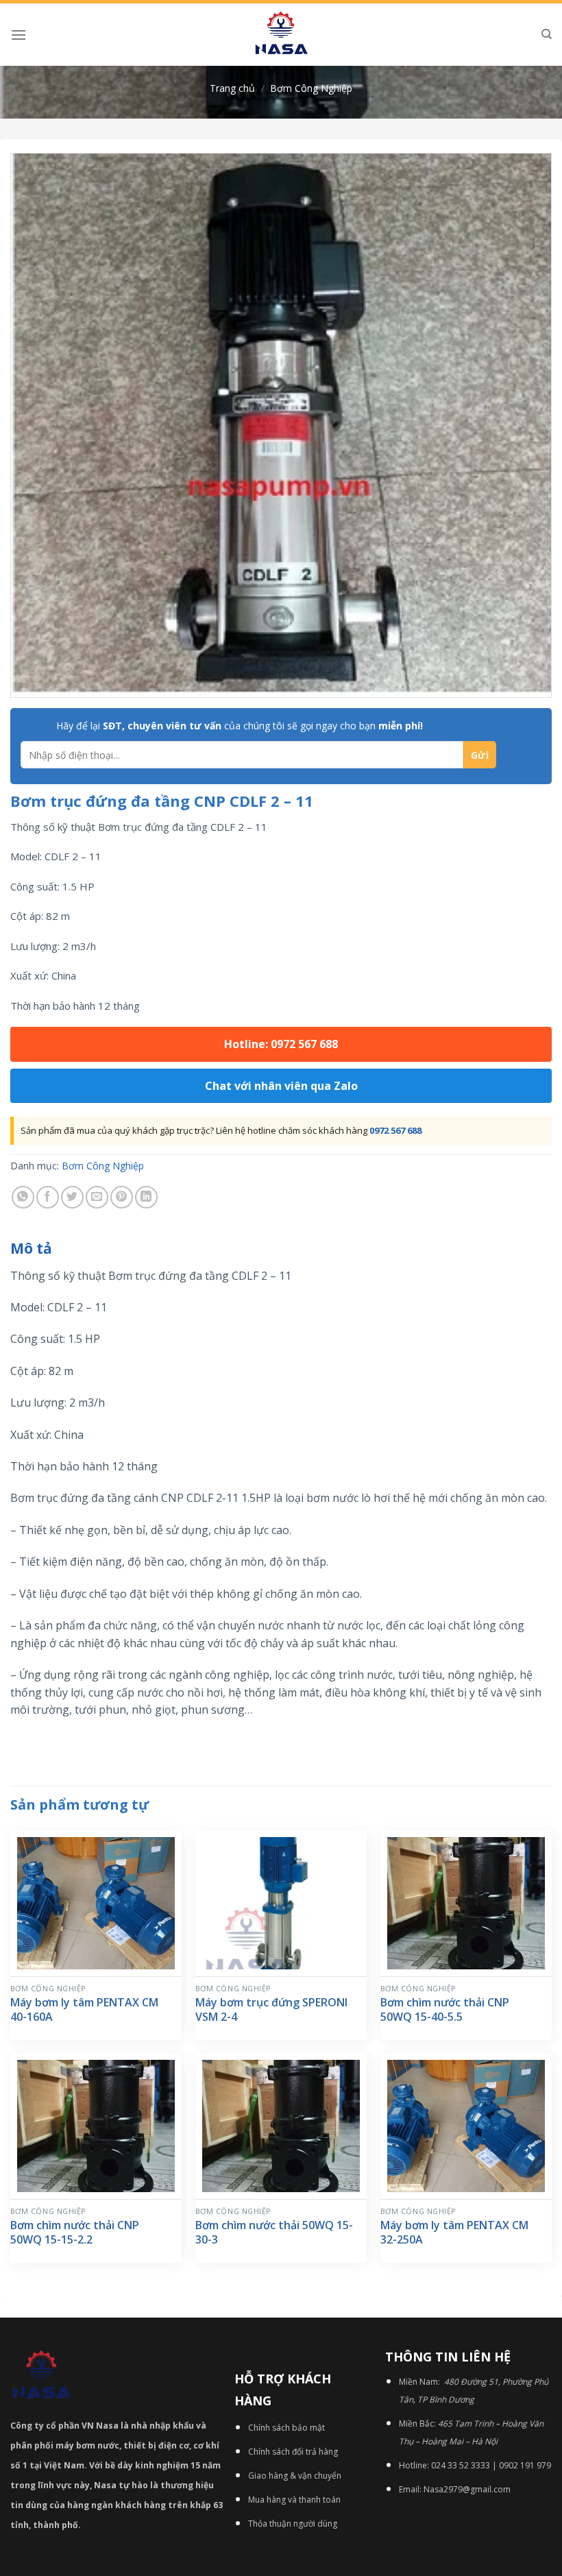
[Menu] (19, 35)
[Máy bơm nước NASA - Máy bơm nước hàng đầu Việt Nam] (281, 35)
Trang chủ (232, 88)
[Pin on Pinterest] (122, 1197)
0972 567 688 (395, 1130)
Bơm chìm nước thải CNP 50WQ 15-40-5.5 (445, 2010)
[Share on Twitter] (72, 1197)
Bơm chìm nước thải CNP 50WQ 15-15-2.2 (75, 2233)
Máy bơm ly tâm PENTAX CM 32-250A (454, 2233)
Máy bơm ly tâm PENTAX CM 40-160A (84, 2010)
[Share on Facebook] (48, 1197)
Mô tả (31, 1248)
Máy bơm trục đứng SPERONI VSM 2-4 (271, 2010)
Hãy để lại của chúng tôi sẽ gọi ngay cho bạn (240, 726)
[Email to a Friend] (97, 1197)
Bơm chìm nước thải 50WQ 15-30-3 (274, 2233)
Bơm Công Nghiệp (311, 88)
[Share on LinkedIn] (146, 1197)
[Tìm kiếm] (547, 34)
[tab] (31, 1249)
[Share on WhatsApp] (23, 1197)
